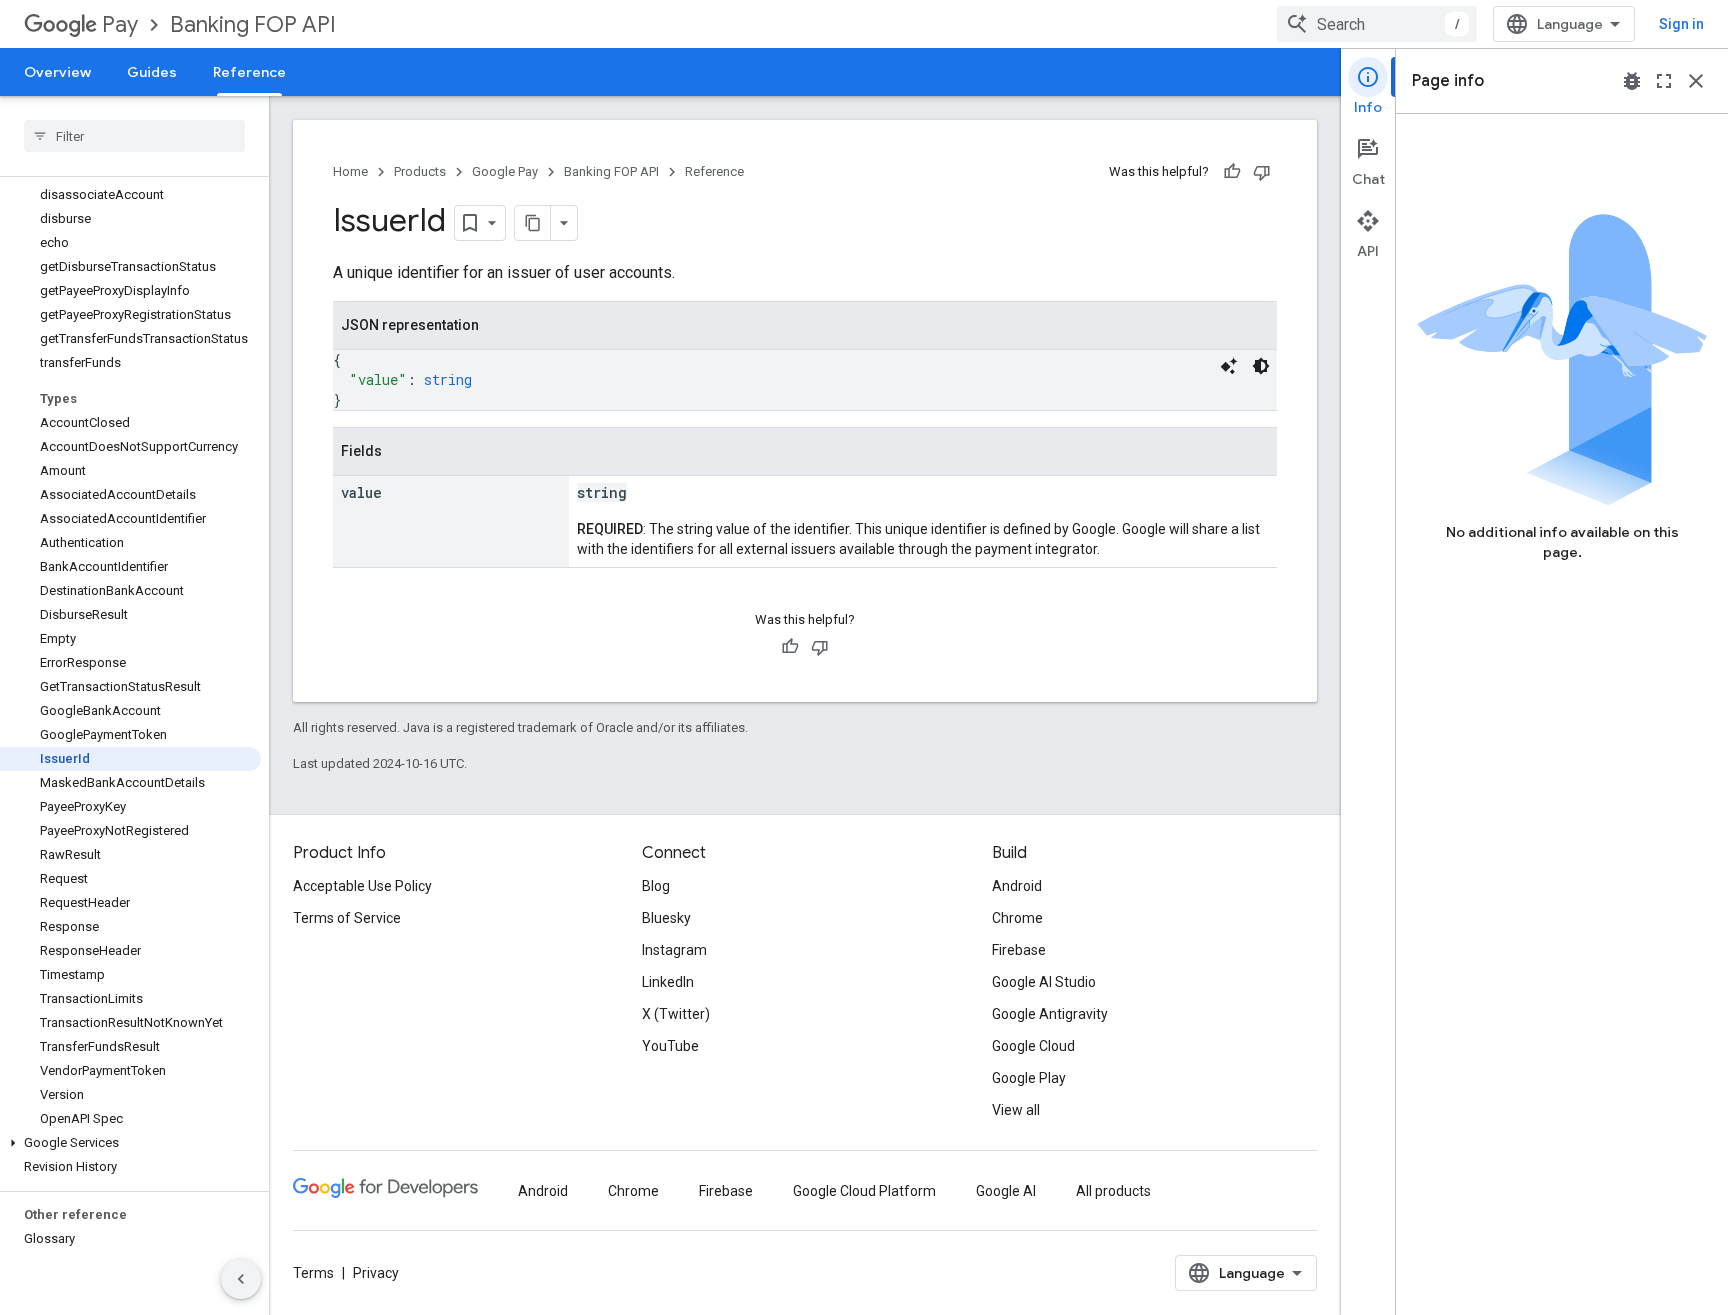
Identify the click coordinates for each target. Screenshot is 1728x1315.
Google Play (1029, 1078)
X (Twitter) (676, 1014)
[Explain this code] (1229, 366)
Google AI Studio (1044, 982)
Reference (249, 72)
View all (1016, 1110)
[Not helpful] (1262, 172)
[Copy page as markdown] (533, 223)
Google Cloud (1033, 1046)
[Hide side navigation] (241, 1279)
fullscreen (1664, 81)
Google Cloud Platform (864, 1191)
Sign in (1681, 24)
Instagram (674, 950)
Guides (152, 72)
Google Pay (505, 171)
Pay (120, 24)
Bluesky (666, 918)
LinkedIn (668, 982)
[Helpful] (1232, 172)
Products (420, 171)
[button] (130, 1143)
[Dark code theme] (1261, 366)
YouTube (670, 1046)
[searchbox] (134, 136)
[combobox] (1377, 24)
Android (1017, 886)
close (1696, 81)
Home (350, 171)
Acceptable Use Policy (362, 886)
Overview (57, 72)
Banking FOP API (253, 24)
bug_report (1632, 81)
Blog (656, 886)
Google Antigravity (1050, 1014)
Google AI (1006, 1191)
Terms (313, 1273)
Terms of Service (347, 918)
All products (1113, 1191)
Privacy (376, 1273)
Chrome (1017, 918)
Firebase (1019, 950)
